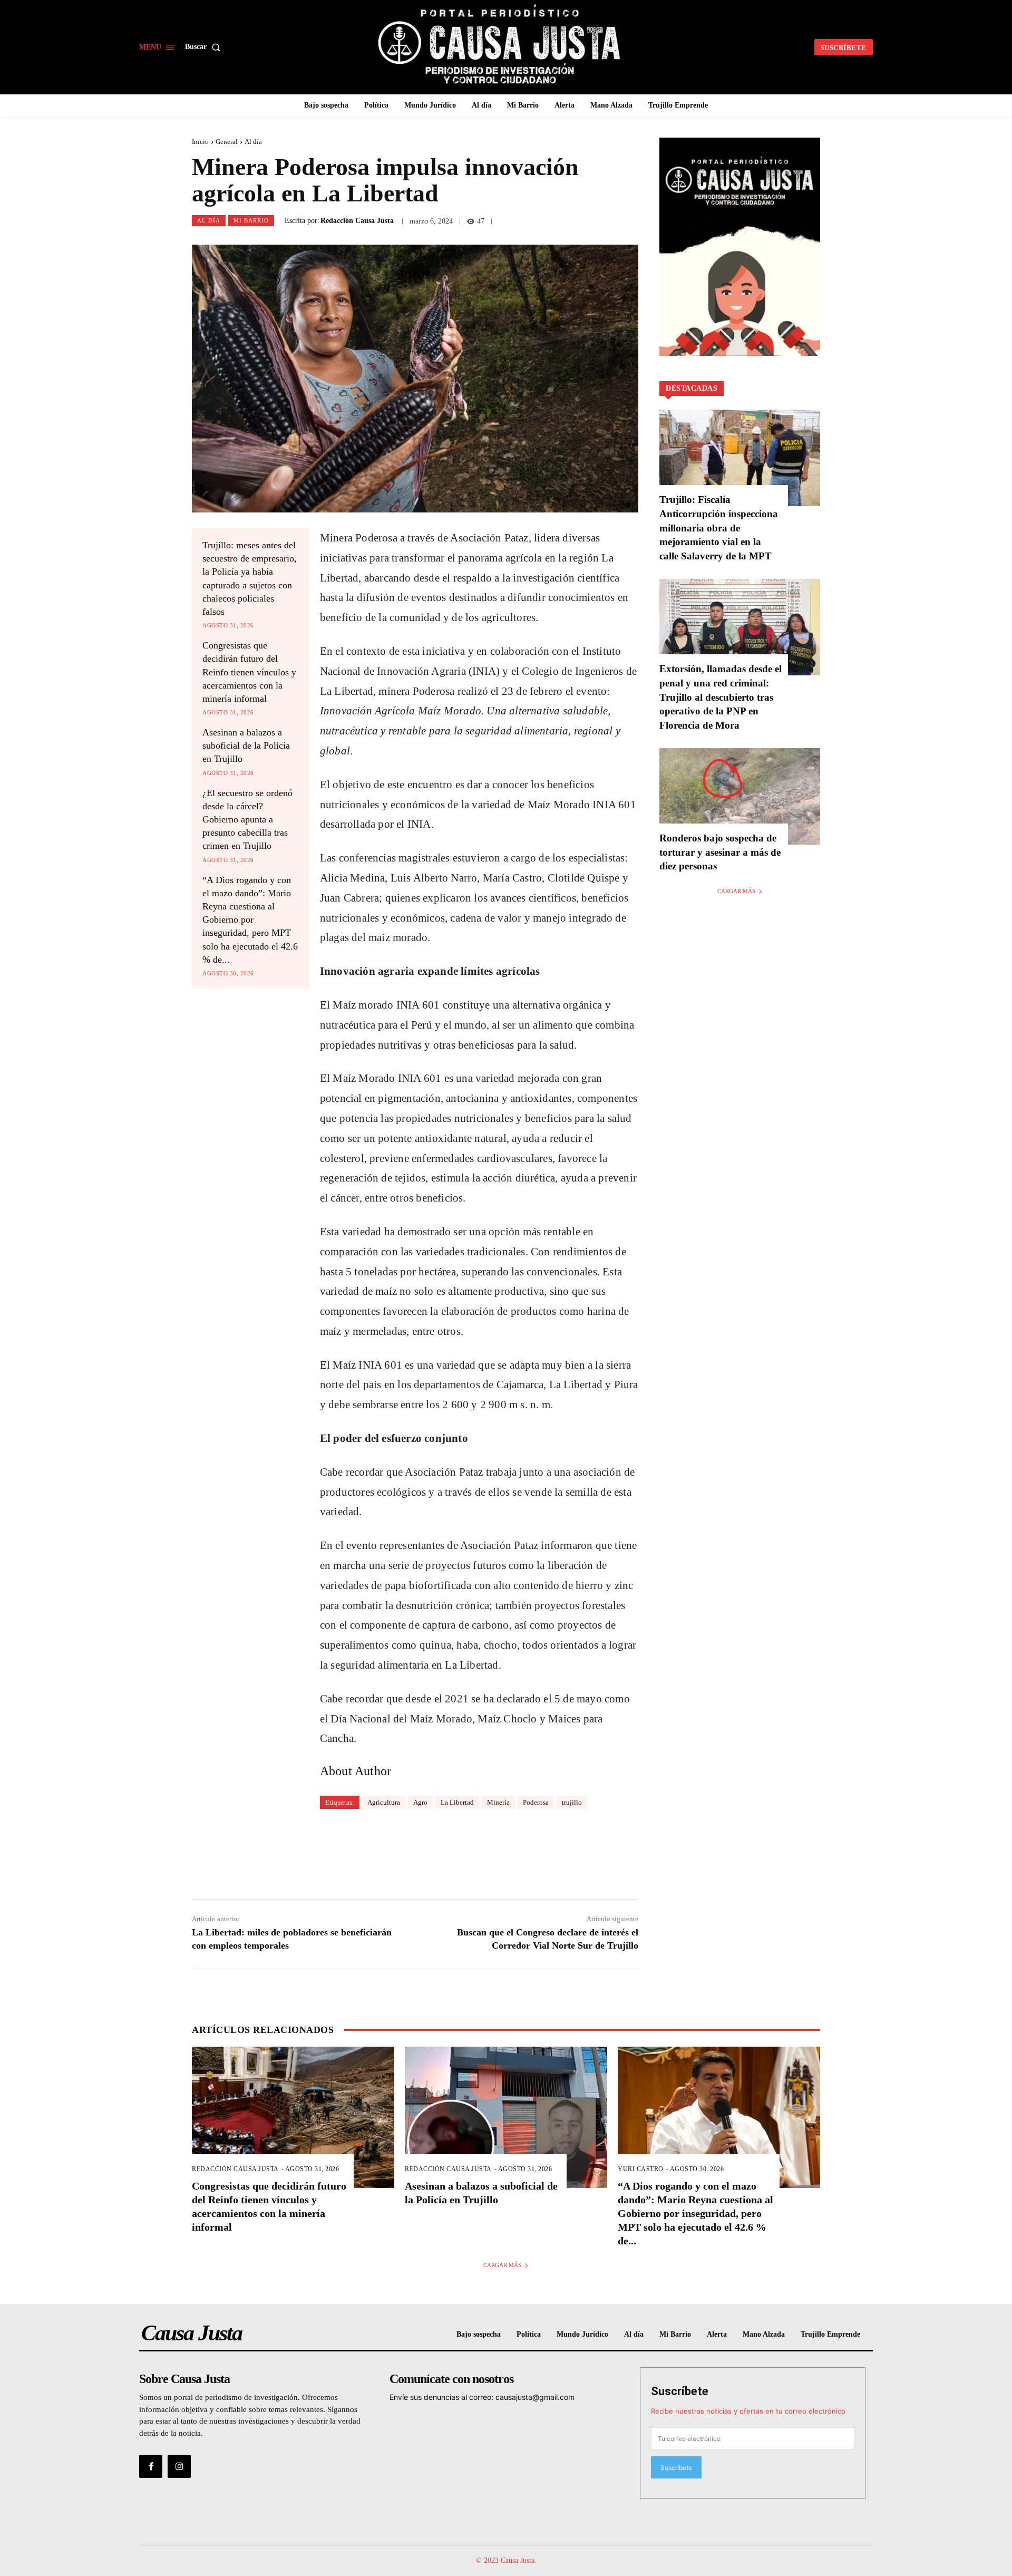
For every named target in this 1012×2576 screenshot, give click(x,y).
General (227, 142)
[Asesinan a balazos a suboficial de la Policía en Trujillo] (506, 2118)
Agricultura (384, 1802)
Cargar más (736, 891)
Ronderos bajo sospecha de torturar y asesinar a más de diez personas (720, 852)
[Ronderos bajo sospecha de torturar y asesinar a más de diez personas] (740, 796)
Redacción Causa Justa (357, 221)
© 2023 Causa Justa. (506, 2560)
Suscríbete (680, 2391)
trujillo (572, 1802)
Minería (498, 1802)
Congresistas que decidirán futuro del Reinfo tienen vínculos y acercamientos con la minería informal (249, 672)
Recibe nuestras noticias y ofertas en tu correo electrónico (748, 2411)
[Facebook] (151, 2466)
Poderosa (536, 1802)
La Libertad (457, 1802)
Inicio (200, 142)
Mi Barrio (251, 220)
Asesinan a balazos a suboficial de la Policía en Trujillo (246, 745)
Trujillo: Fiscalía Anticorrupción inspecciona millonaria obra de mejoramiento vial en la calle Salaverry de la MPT (719, 527)
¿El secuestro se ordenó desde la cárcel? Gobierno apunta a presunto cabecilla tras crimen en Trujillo (247, 820)
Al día (253, 142)
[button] (205, 47)
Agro (420, 1802)
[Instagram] (179, 2466)
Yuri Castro (641, 2169)
